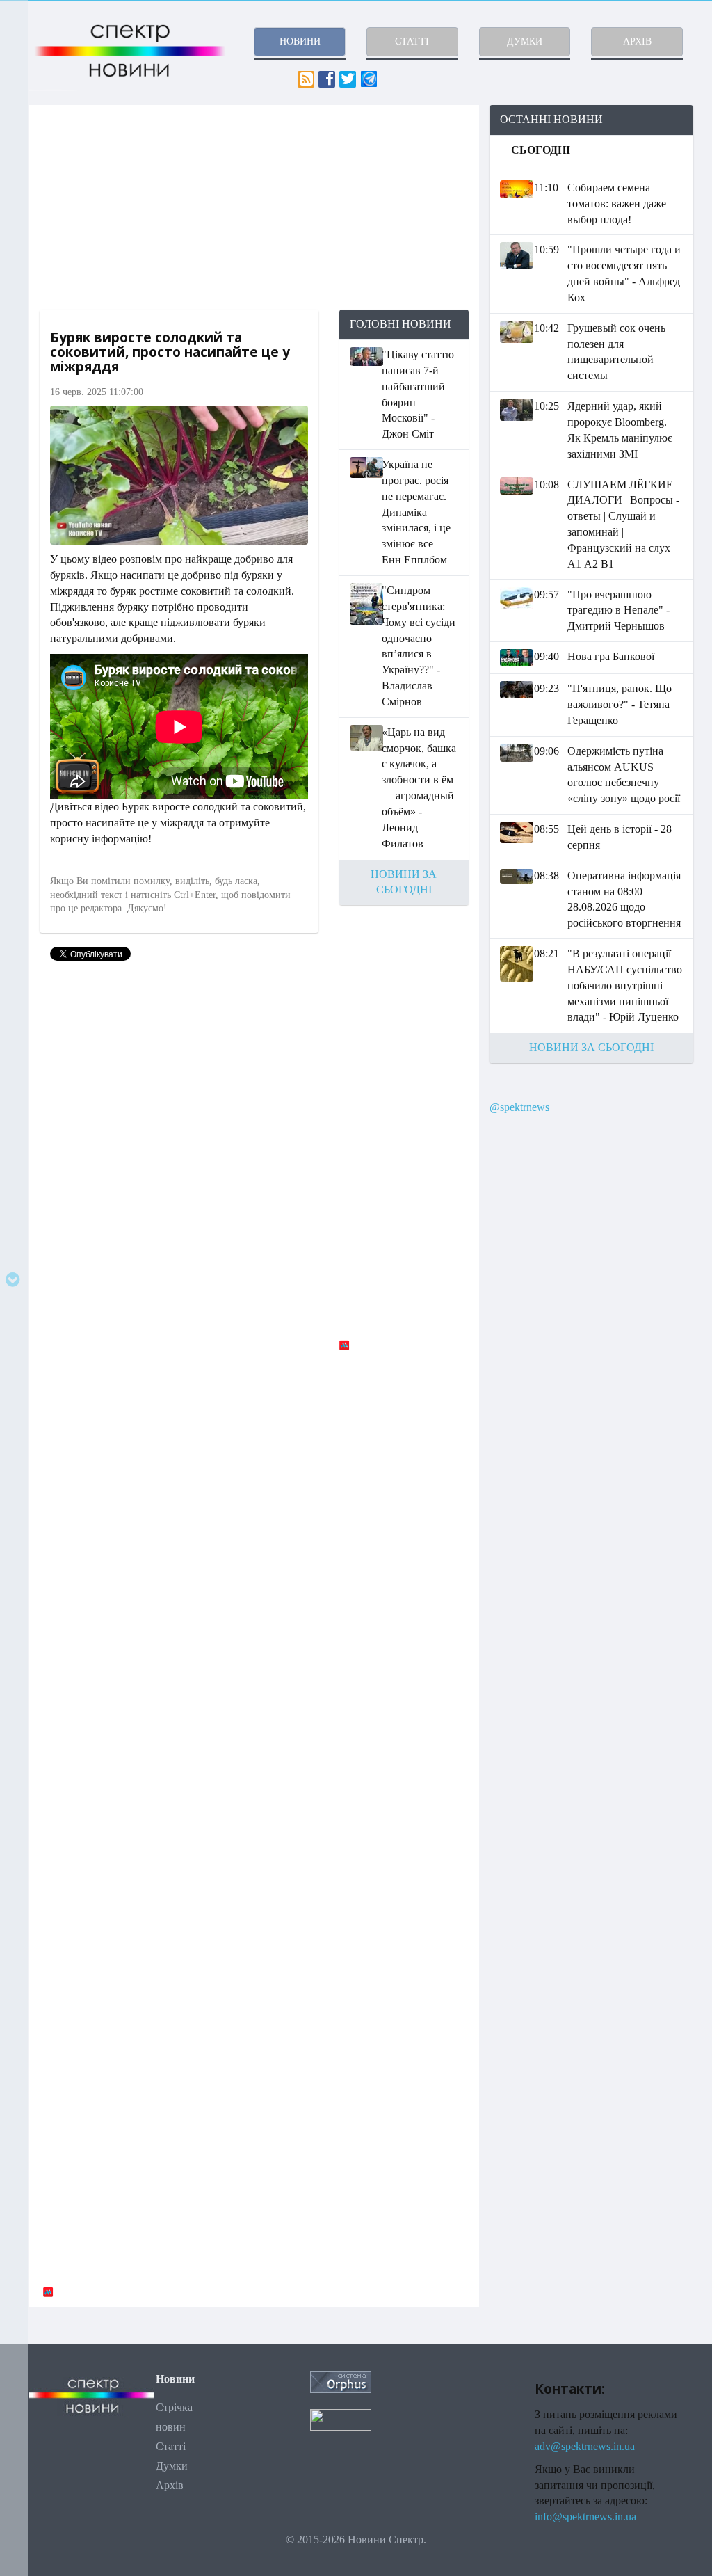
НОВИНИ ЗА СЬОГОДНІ (591, 1047)
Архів (170, 2485)
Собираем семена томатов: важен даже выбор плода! (617, 203)
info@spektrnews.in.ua (585, 2517)
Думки (172, 2466)
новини (300, 41)
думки (525, 41)
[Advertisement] (254, 207)
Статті (171, 2446)
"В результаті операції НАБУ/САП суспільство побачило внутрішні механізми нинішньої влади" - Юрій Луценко (625, 985)
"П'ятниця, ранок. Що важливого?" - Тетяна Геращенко (620, 704)
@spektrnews (519, 1107)
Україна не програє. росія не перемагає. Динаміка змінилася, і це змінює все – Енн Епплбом (416, 512)
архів (637, 41)
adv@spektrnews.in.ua (585, 2446)
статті (412, 41)
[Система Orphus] (341, 2382)
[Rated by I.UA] (341, 2418)
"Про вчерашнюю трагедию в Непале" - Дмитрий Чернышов (618, 610)
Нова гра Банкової (611, 656)
